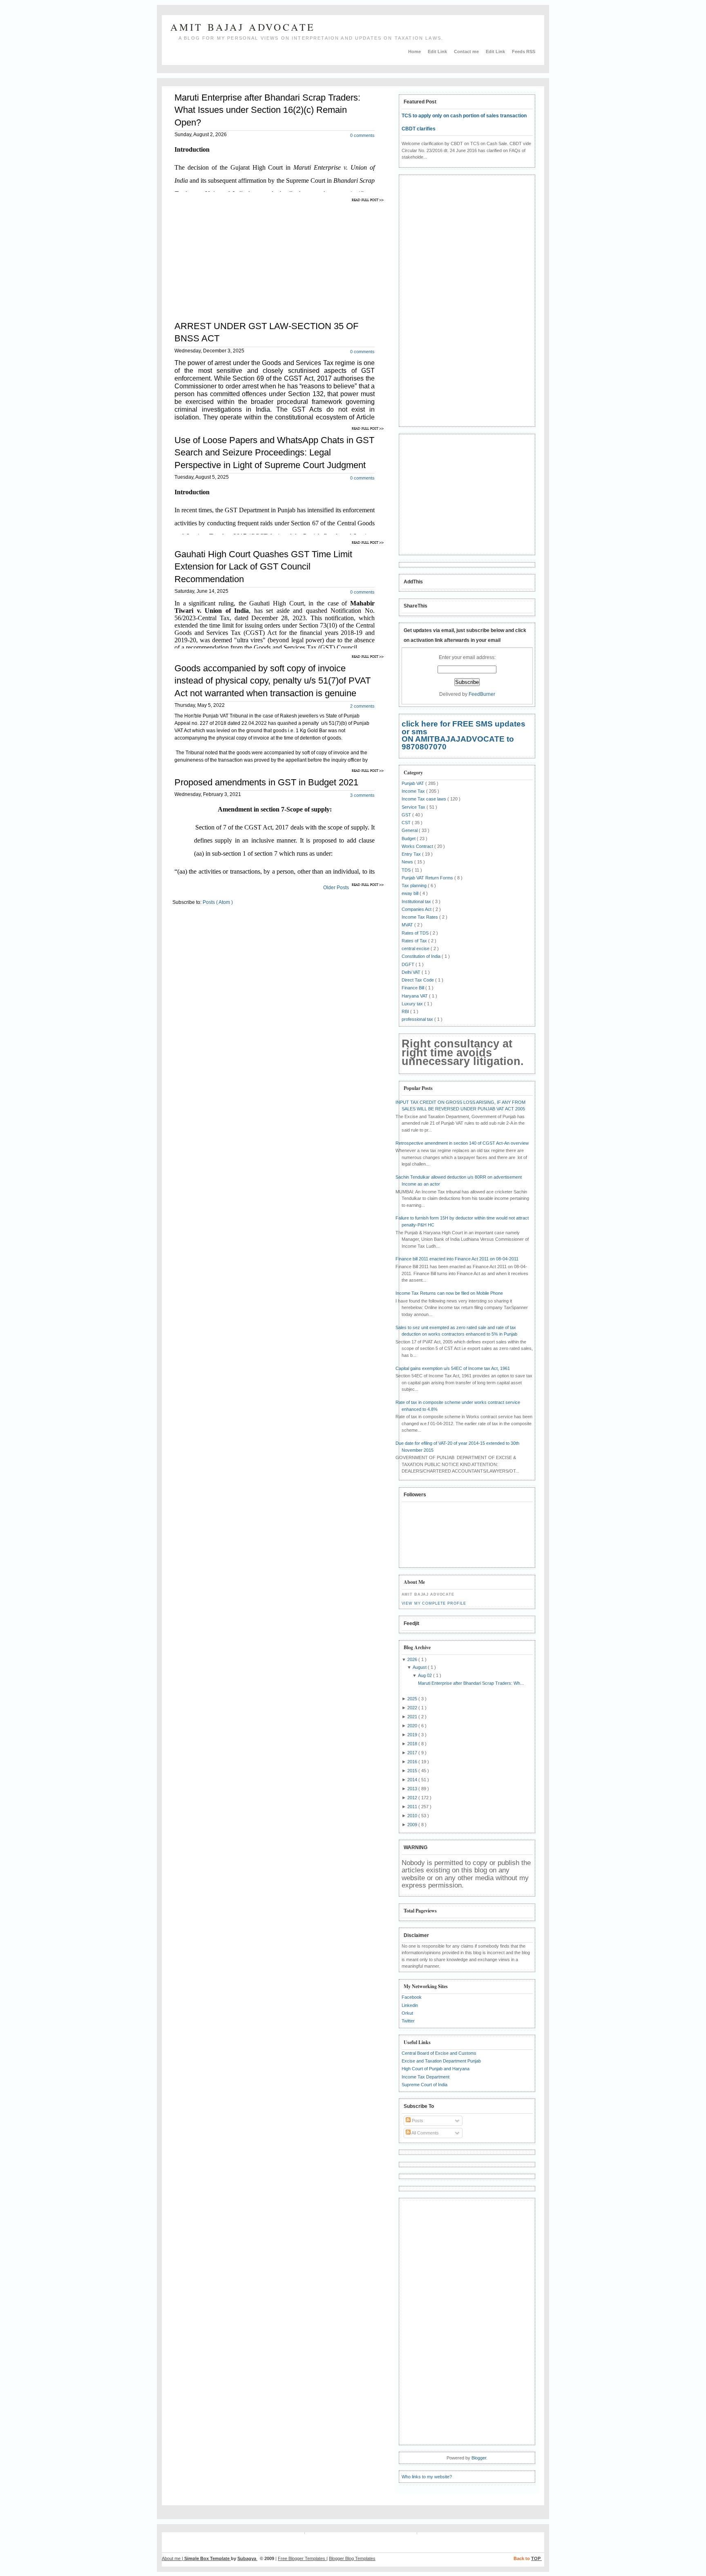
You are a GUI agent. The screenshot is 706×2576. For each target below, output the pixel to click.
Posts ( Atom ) (218, 902)
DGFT (409, 964)
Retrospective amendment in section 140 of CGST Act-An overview (462, 1143)
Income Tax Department (426, 2077)
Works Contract (418, 846)
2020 (413, 1726)
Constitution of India (422, 956)
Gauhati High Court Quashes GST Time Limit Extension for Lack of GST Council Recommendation (263, 566)
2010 (413, 1816)
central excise (416, 948)
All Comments (425, 2133)
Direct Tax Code (418, 980)
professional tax (418, 1019)
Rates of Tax (415, 941)
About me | (173, 2558)
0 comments (362, 135)
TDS (407, 870)
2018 (413, 1744)
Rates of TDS (416, 933)
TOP (536, 2558)
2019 (413, 1735)
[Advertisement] (241, 256)
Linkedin (410, 2005)
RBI (406, 1011)
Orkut (407, 2013)
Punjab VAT (413, 783)
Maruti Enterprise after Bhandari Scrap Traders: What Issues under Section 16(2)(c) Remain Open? (267, 110)
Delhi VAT (412, 972)
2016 (413, 1762)
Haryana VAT (415, 996)
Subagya (247, 2558)
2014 (413, 1780)
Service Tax (414, 807)
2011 (413, 1807)
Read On (369, 200)
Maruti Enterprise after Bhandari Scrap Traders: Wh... (471, 1683)
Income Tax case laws (424, 799)
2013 (413, 1789)
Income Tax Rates (420, 917)
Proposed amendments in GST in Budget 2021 (266, 782)
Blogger (479, 2458)
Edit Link (438, 52)
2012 (413, 1798)
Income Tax (414, 791)
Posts (417, 2121)
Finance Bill (413, 988)
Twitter (408, 2021)
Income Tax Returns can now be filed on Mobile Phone (449, 1293)
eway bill (411, 893)
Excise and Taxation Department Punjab (441, 2061)
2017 (413, 1753)
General (410, 830)
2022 (413, 1708)
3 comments (362, 795)
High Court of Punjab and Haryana (436, 2069)
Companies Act (417, 909)
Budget (409, 838)
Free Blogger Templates (302, 2558)
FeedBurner (482, 694)
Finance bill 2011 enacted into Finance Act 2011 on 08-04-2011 (457, 1259)
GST (407, 815)
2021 (413, 1717)
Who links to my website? (427, 2477)
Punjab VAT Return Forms (428, 878)
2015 (413, 1771)
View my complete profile (434, 1603)
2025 (413, 1699)
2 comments (362, 706)
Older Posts (336, 888)
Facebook (412, 1997)
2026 (413, 1659)
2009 (413, 1825)
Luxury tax (413, 1004)
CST (407, 823)
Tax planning (415, 886)
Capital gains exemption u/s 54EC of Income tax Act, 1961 (453, 1368)
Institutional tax (417, 901)
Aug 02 (426, 1675)
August (420, 1667)
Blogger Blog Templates (352, 2558)
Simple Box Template (208, 2558)
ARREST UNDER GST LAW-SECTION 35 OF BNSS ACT (266, 332)
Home (415, 52)
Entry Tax (412, 854)
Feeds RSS (524, 52)
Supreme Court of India (424, 2085)
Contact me (467, 52)
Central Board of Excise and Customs (439, 2053)
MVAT (408, 925)
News (408, 862)
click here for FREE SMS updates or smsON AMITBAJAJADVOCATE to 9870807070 (464, 735)
